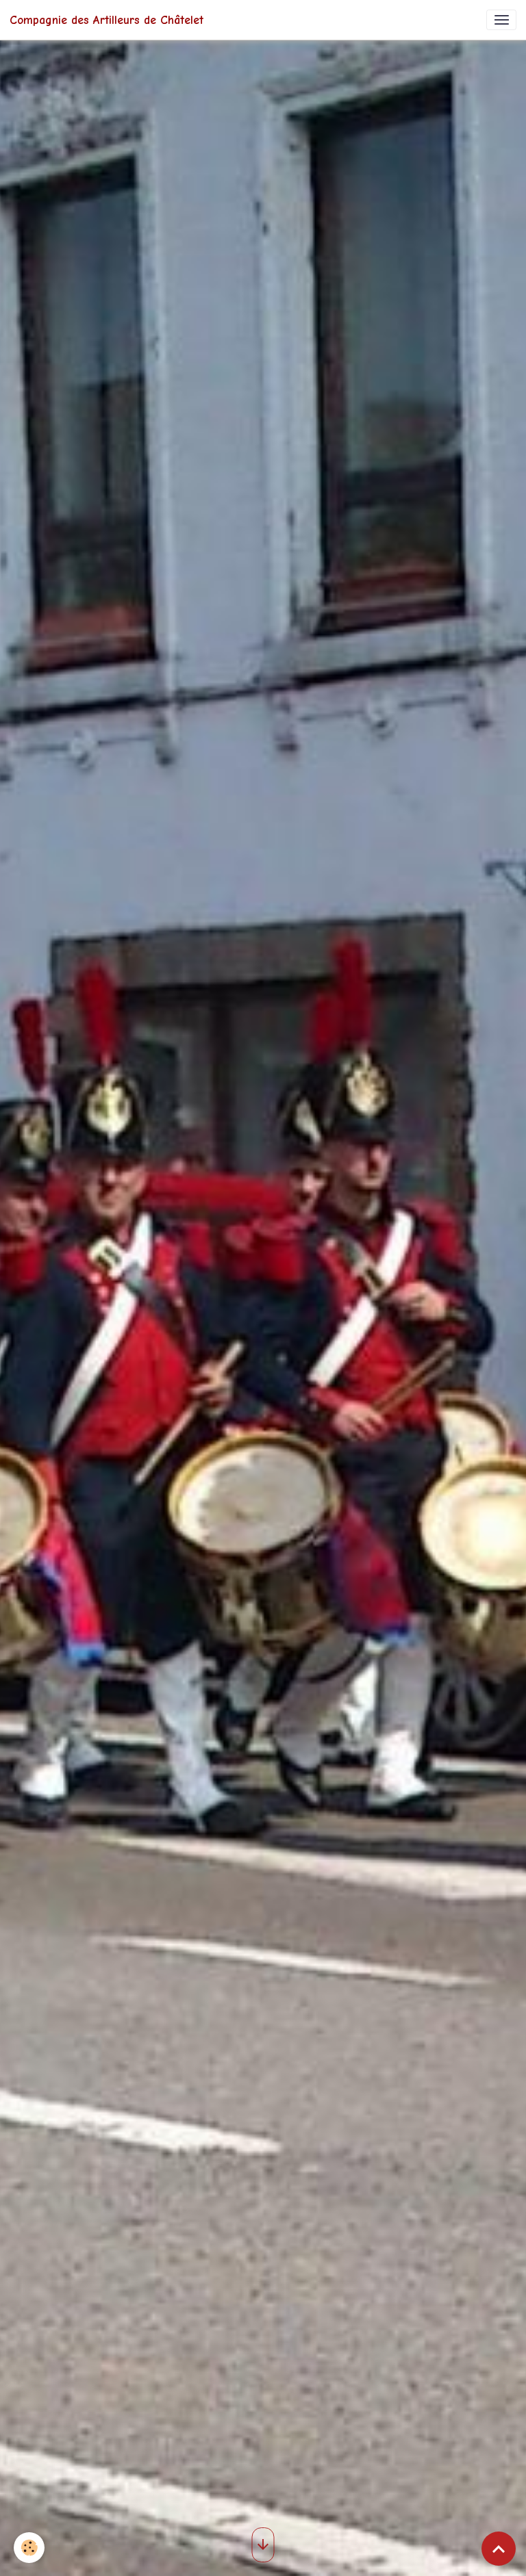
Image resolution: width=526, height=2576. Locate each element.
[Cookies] (29, 2548)
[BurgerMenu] (501, 20)
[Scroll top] (499, 2549)
